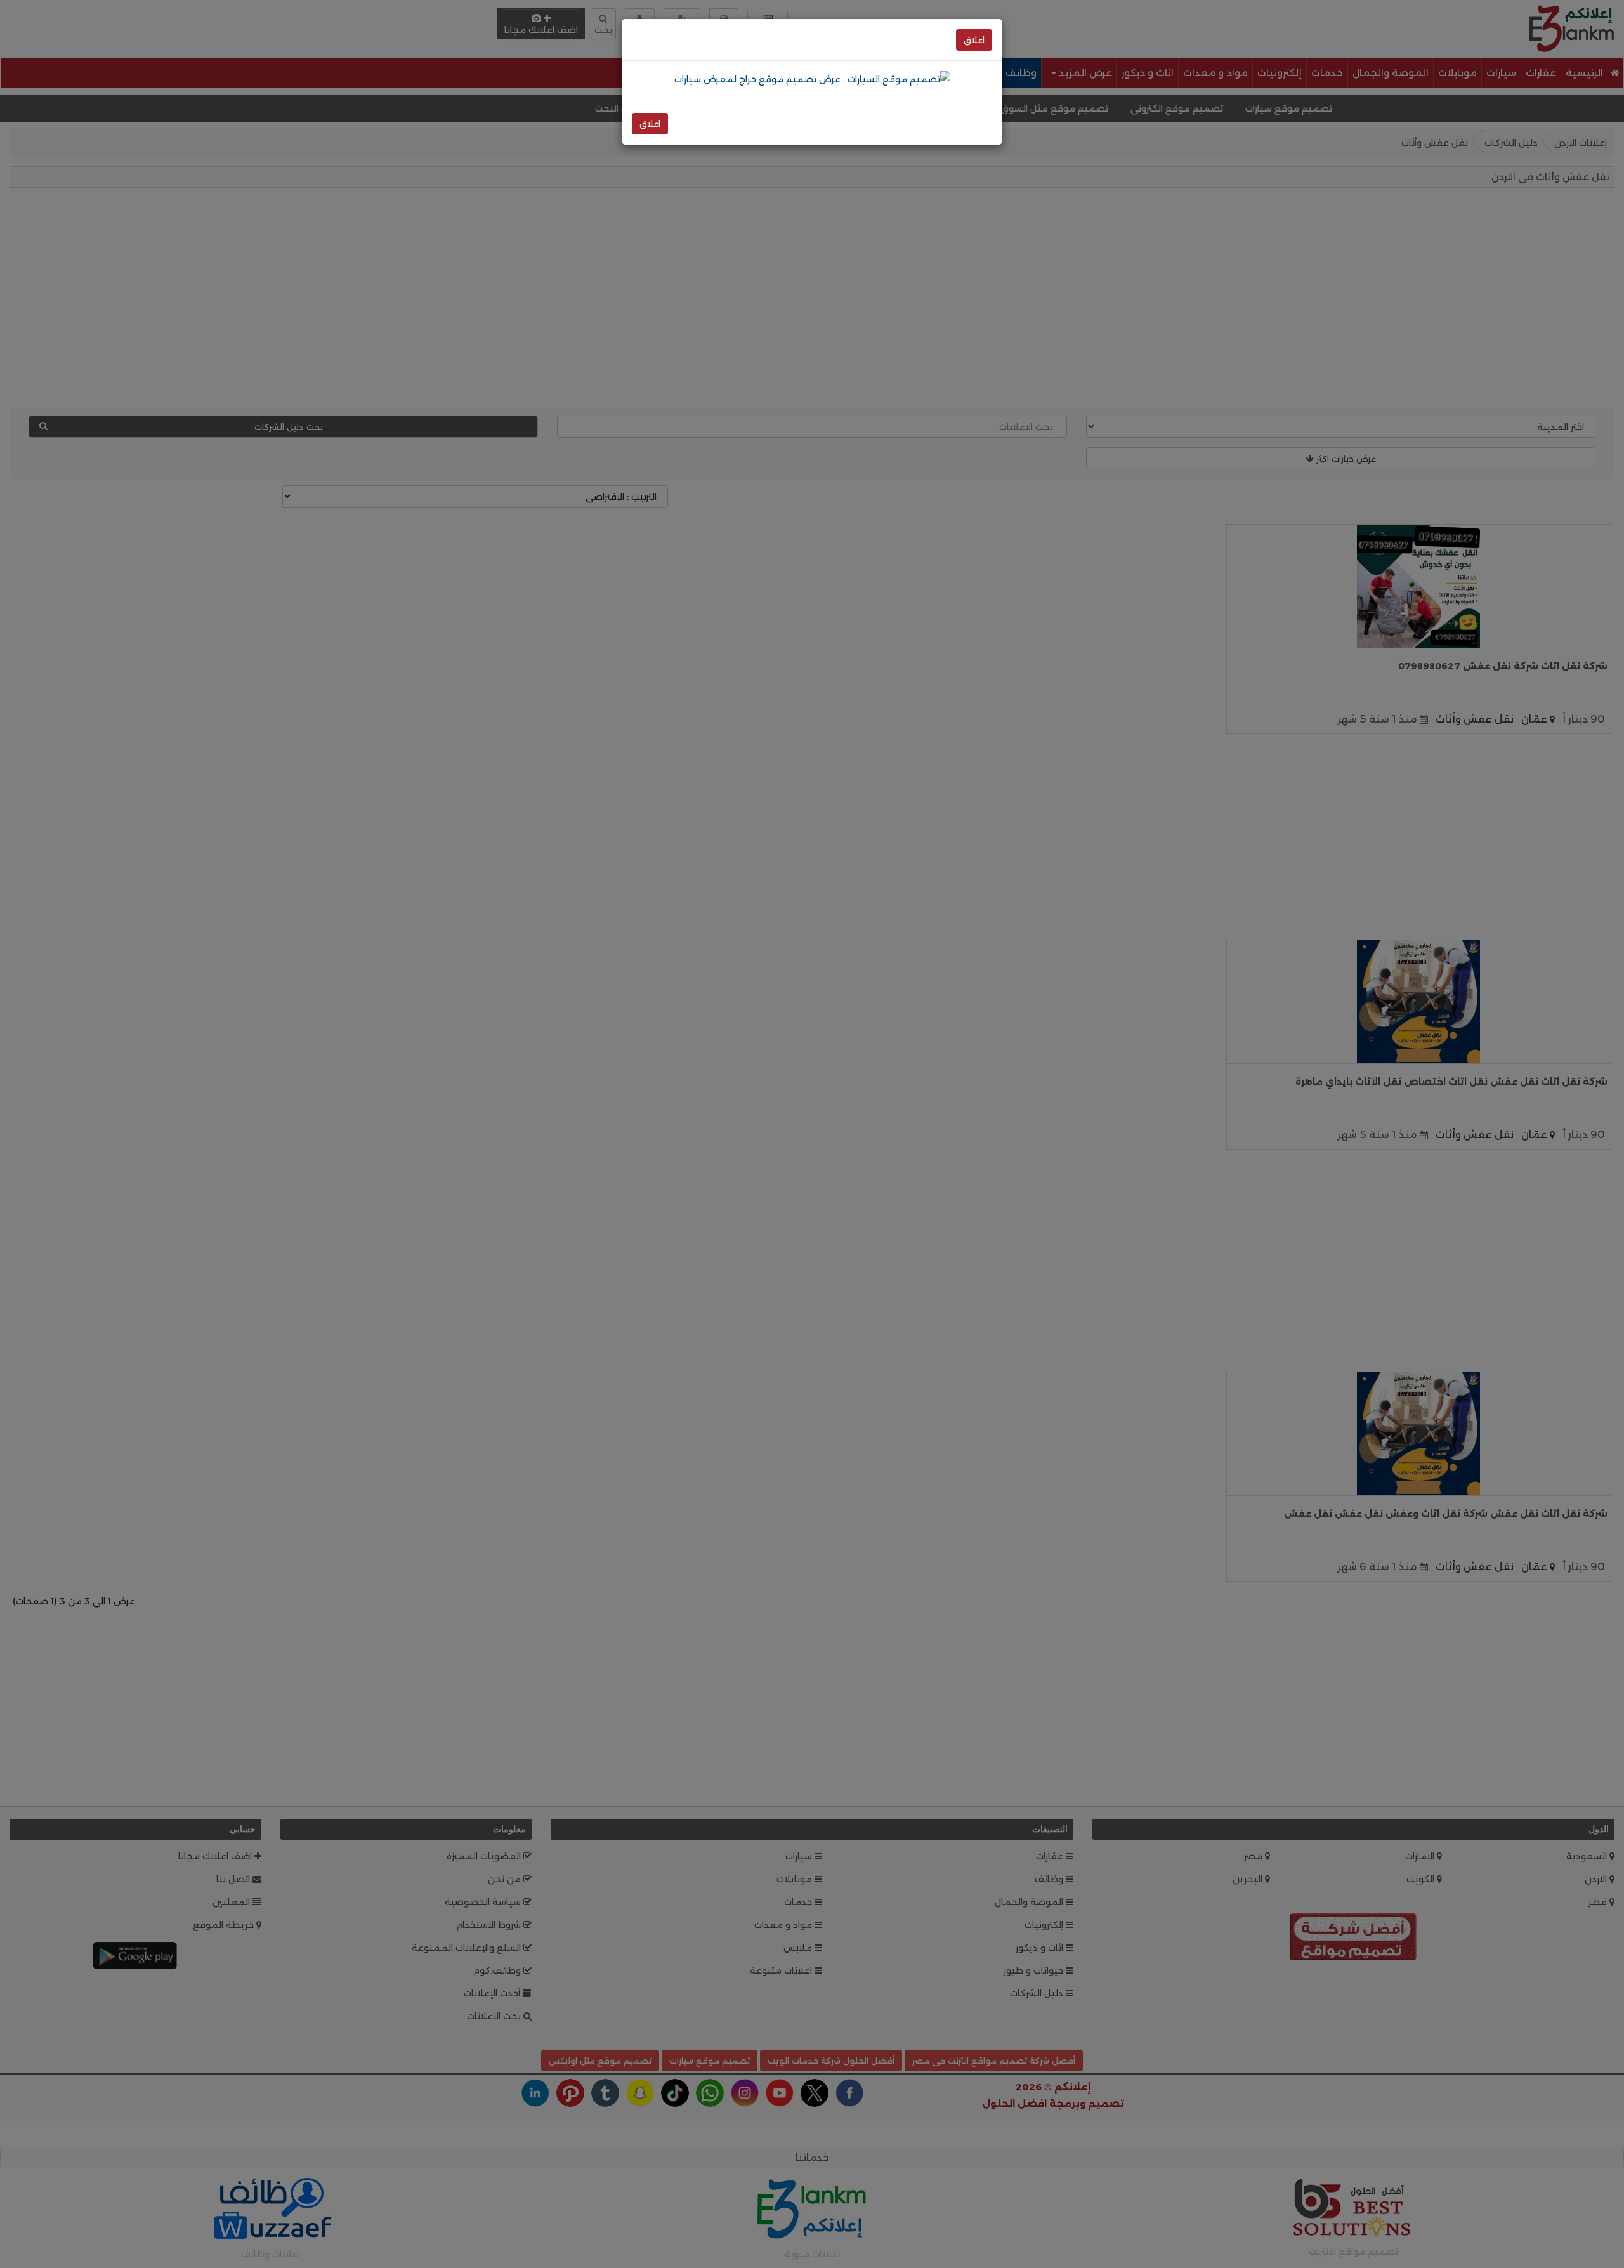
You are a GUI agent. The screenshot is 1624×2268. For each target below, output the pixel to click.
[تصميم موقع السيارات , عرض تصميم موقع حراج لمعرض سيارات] (812, 79)
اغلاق (974, 40)
